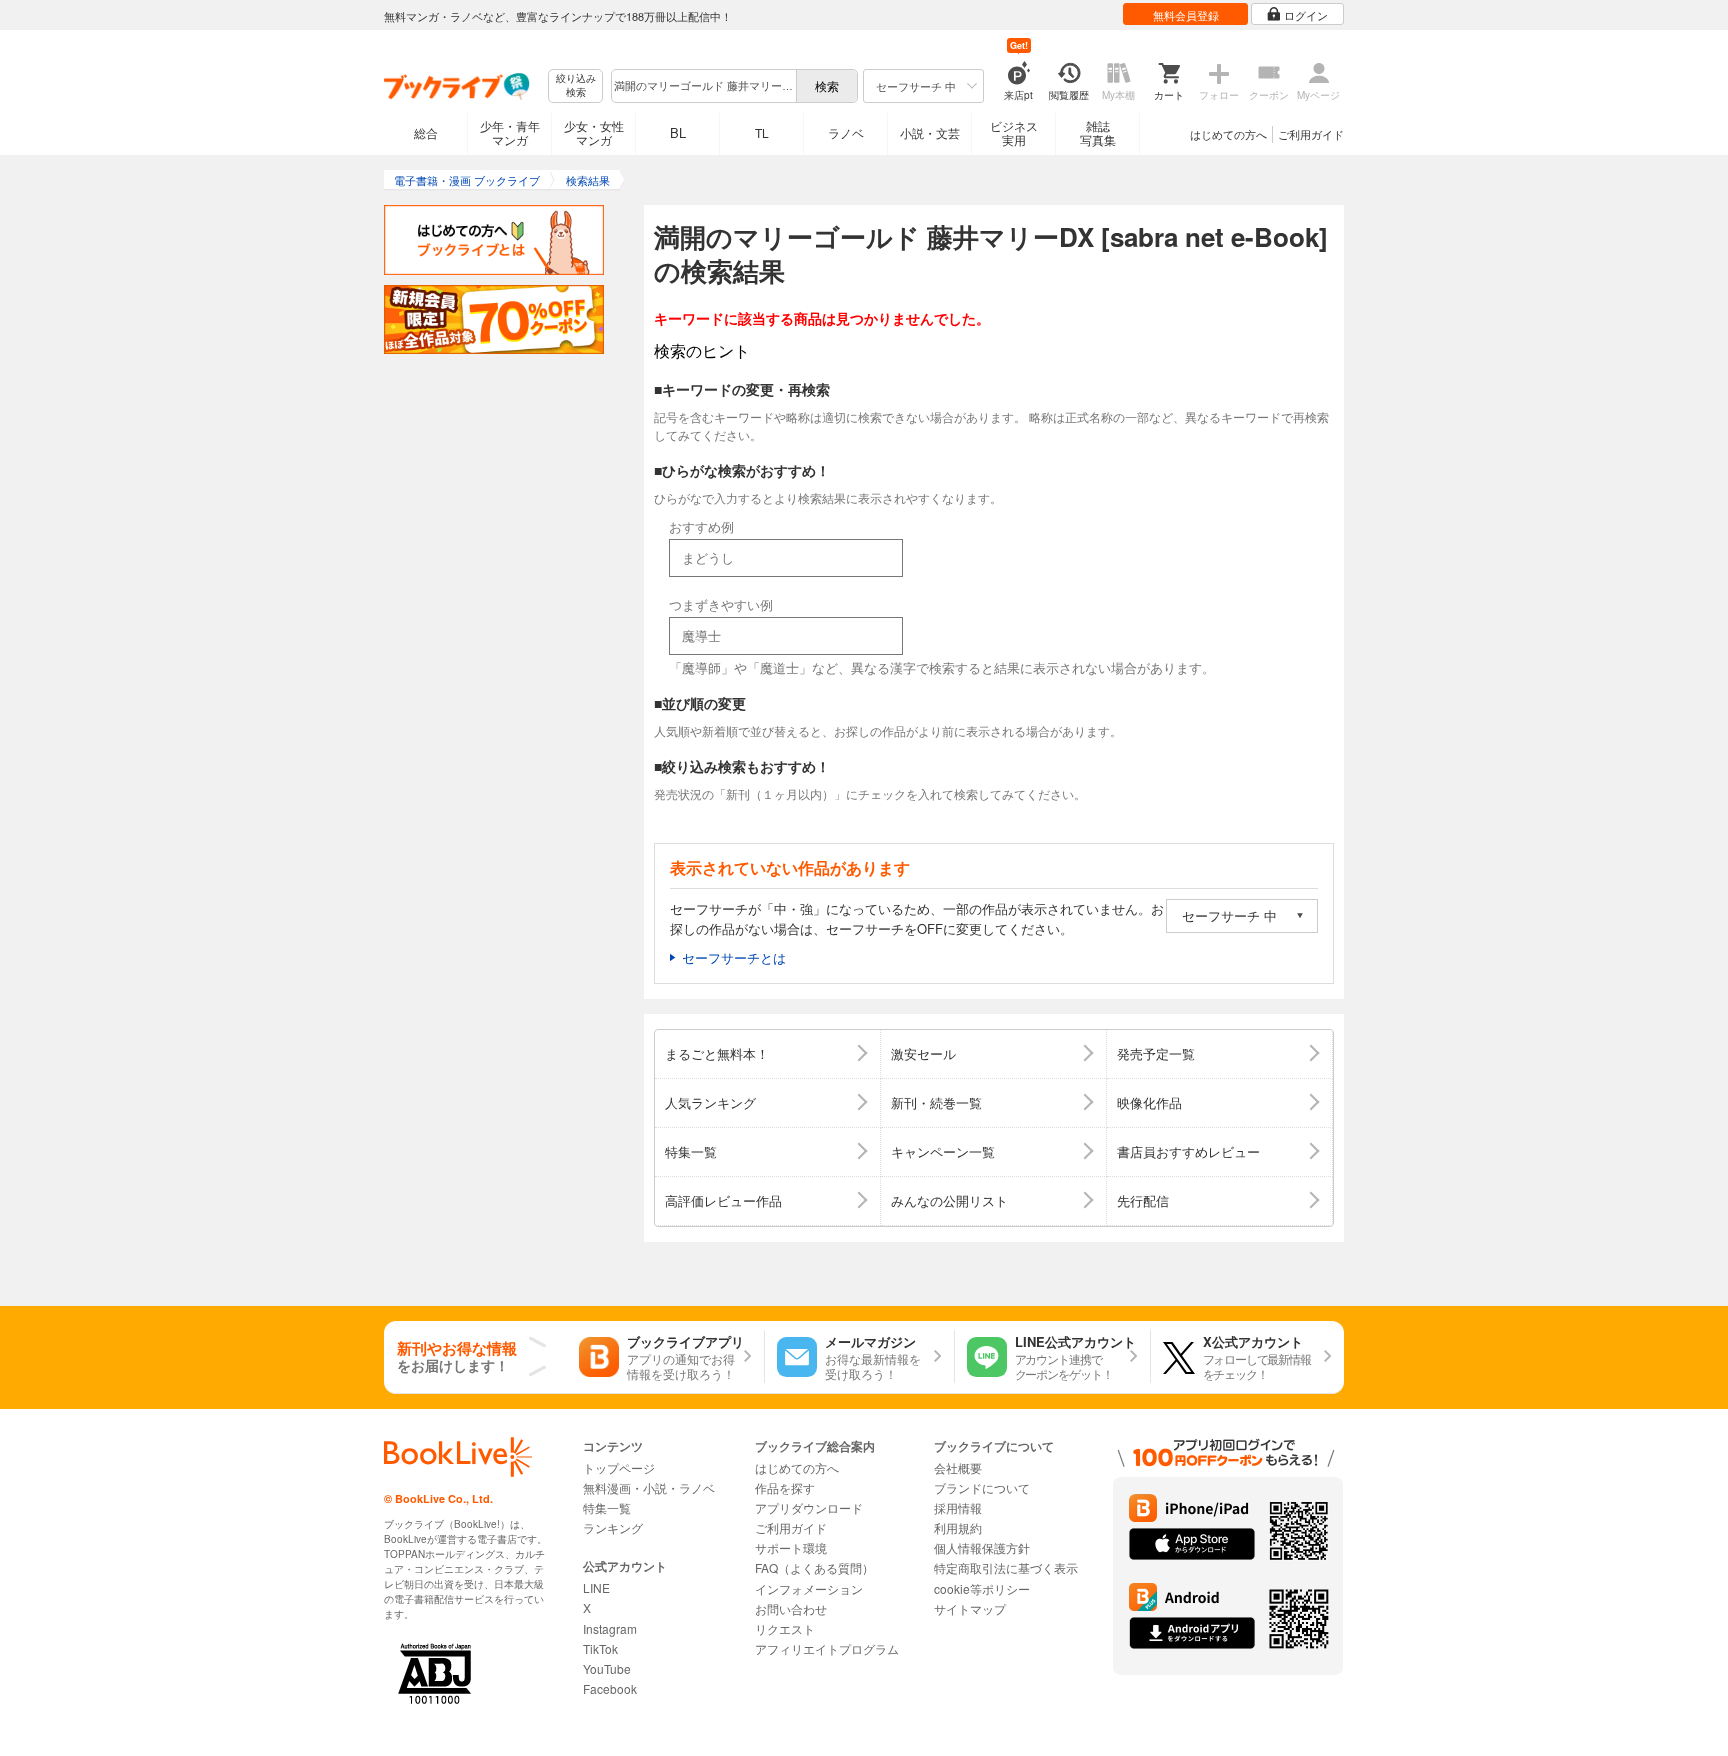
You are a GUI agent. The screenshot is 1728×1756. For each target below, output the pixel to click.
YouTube (607, 1668)
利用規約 (958, 1527)
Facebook (610, 1688)
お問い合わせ (791, 1608)
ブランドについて (982, 1487)
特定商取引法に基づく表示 (1006, 1567)
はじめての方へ (1228, 134)
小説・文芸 (930, 132)
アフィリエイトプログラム (827, 1648)
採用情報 (958, 1507)
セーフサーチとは (734, 957)
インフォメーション (809, 1588)
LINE (596, 1587)
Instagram (610, 1628)
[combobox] (703, 86)
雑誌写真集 (1098, 132)
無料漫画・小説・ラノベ (649, 1487)
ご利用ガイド (1311, 134)
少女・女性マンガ (594, 132)
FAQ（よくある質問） (814, 1567)
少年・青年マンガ (510, 132)
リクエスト (785, 1628)
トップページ (619, 1467)
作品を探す (785, 1487)
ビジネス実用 (1014, 132)
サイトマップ (970, 1608)
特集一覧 (607, 1507)
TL (762, 132)
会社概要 (958, 1467)
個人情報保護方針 (982, 1547)
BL (678, 132)
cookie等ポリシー (982, 1588)
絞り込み (576, 85)
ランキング (613, 1527)
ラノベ (846, 132)
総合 (426, 132)
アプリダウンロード (809, 1507)
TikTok (600, 1648)
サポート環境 (791, 1547)
